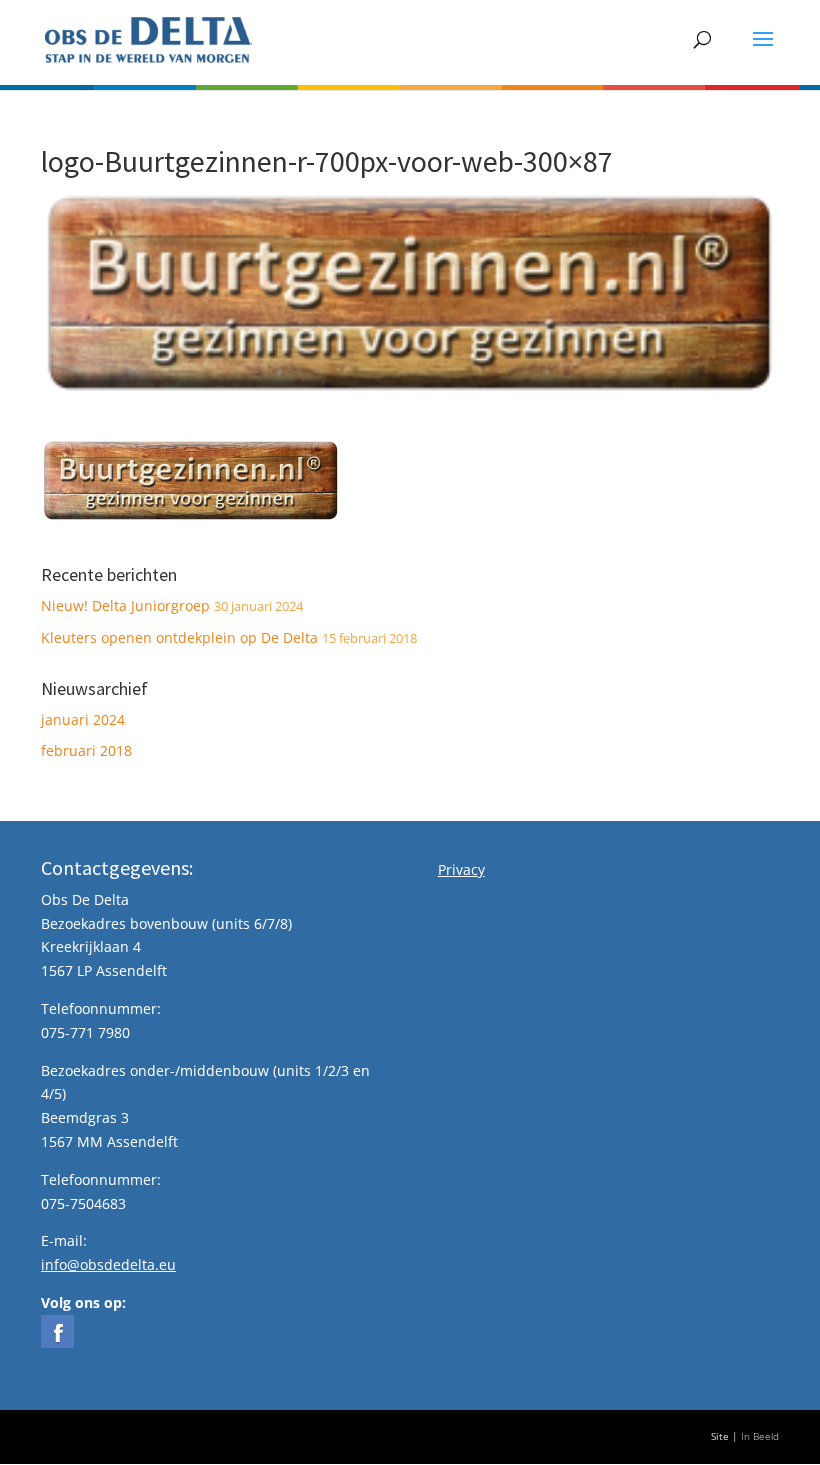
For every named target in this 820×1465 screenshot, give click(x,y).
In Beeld (760, 1436)
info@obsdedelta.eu (108, 1264)
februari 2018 (86, 750)
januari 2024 (83, 719)
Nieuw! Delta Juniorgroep (125, 605)
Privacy (461, 869)
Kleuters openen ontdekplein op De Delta (179, 637)
